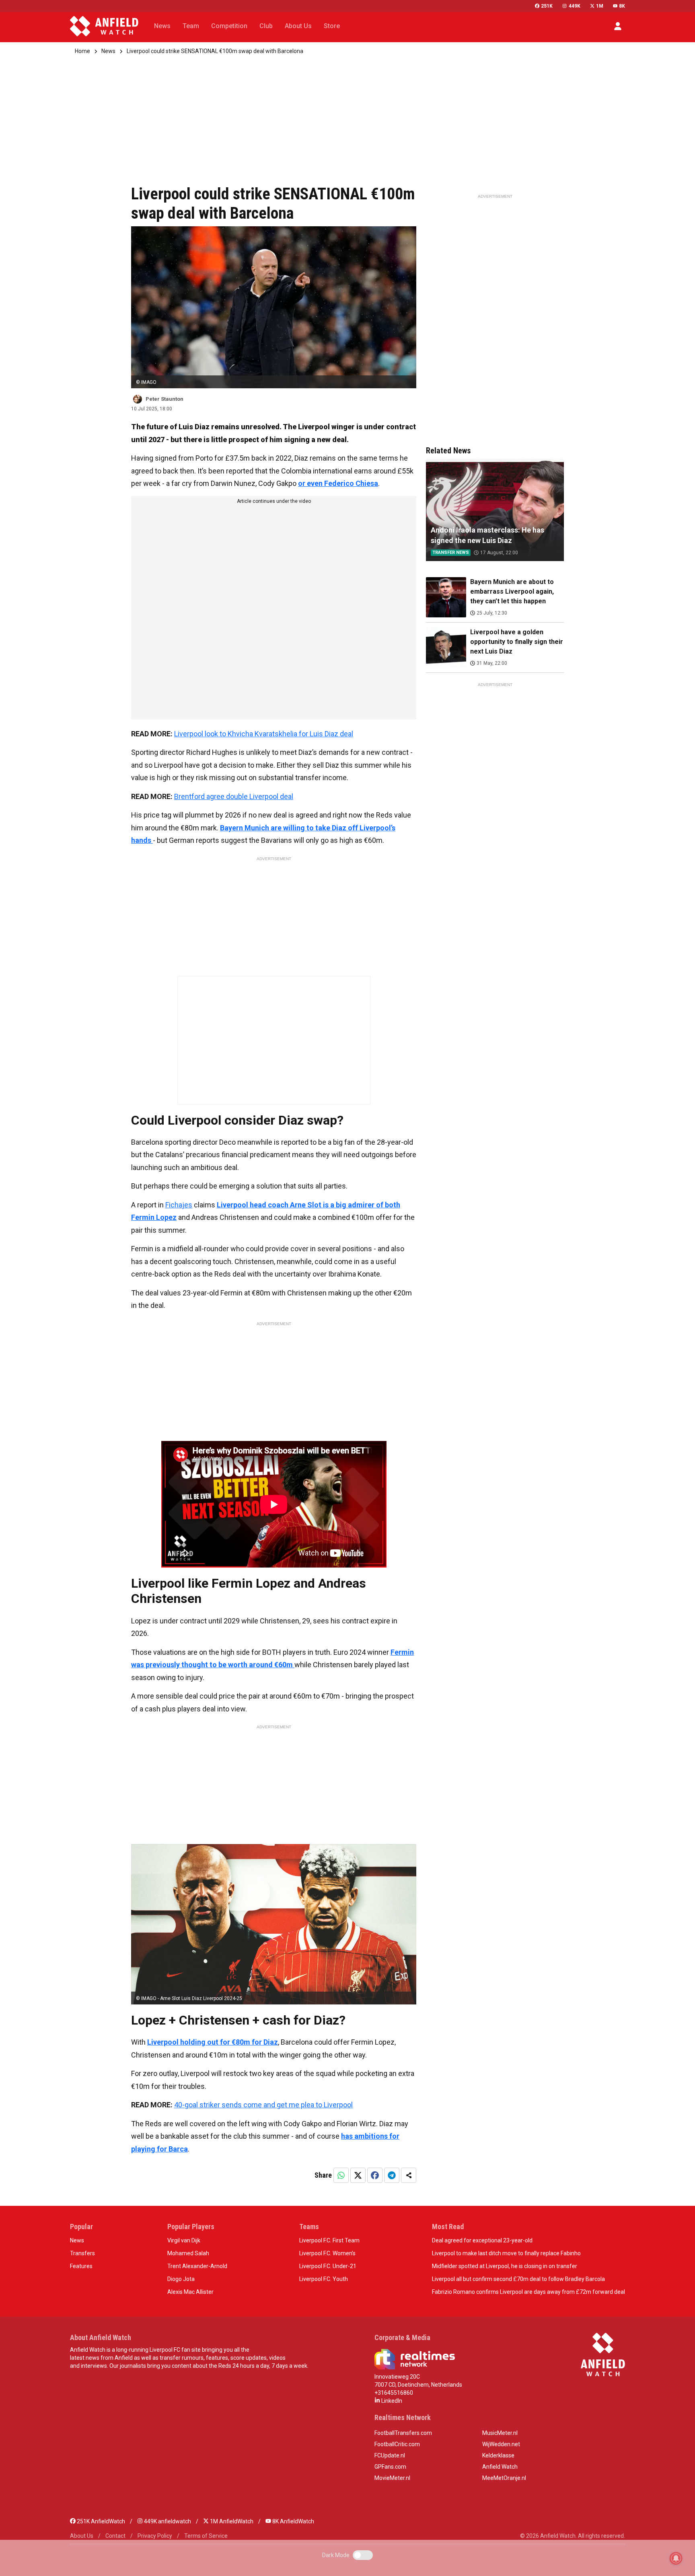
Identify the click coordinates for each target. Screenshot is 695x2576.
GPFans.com (390, 2467)
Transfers (82, 2253)
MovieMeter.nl (392, 2478)
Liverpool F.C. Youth (324, 2279)
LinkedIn (391, 2401)
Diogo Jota (181, 2279)
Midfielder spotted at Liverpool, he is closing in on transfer (505, 2266)
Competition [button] (229, 26)
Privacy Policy (155, 2536)
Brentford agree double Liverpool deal (234, 796)
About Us (82, 2536)
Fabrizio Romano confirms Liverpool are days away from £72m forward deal (528, 2292)
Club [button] (266, 26)
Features (81, 2266)
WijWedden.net (501, 2444)
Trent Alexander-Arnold (197, 2266)
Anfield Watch (500, 2467)
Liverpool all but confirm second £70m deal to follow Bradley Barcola (518, 2279)
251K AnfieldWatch (100, 2521)
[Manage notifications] (676, 2558)
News (108, 51)
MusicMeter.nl (500, 2433)
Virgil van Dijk (184, 2240)
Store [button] (332, 26)
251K (547, 6)
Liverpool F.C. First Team (329, 2240)
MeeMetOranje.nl (504, 2478)
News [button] (162, 26)
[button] (618, 26)
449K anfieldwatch (167, 2521)
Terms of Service (206, 2536)
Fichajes (179, 1205)
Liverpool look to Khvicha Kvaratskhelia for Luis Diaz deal (264, 734)
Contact (115, 2536)
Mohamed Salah (188, 2253)
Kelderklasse (498, 2455)
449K (574, 6)
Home (82, 51)
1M (600, 6)
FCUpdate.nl (390, 2455)
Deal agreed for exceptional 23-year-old (482, 2240)
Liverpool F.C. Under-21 (328, 2266)
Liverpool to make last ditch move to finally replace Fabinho (506, 2253)
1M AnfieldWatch (231, 2521)
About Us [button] (298, 26)
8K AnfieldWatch (293, 2521)
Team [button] (191, 26)
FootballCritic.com (397, 2444)
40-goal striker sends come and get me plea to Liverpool (263, 2105)
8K (622, 6)
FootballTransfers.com (403, 2433)
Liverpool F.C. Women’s (327, 2253)
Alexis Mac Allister (190, 2292)
